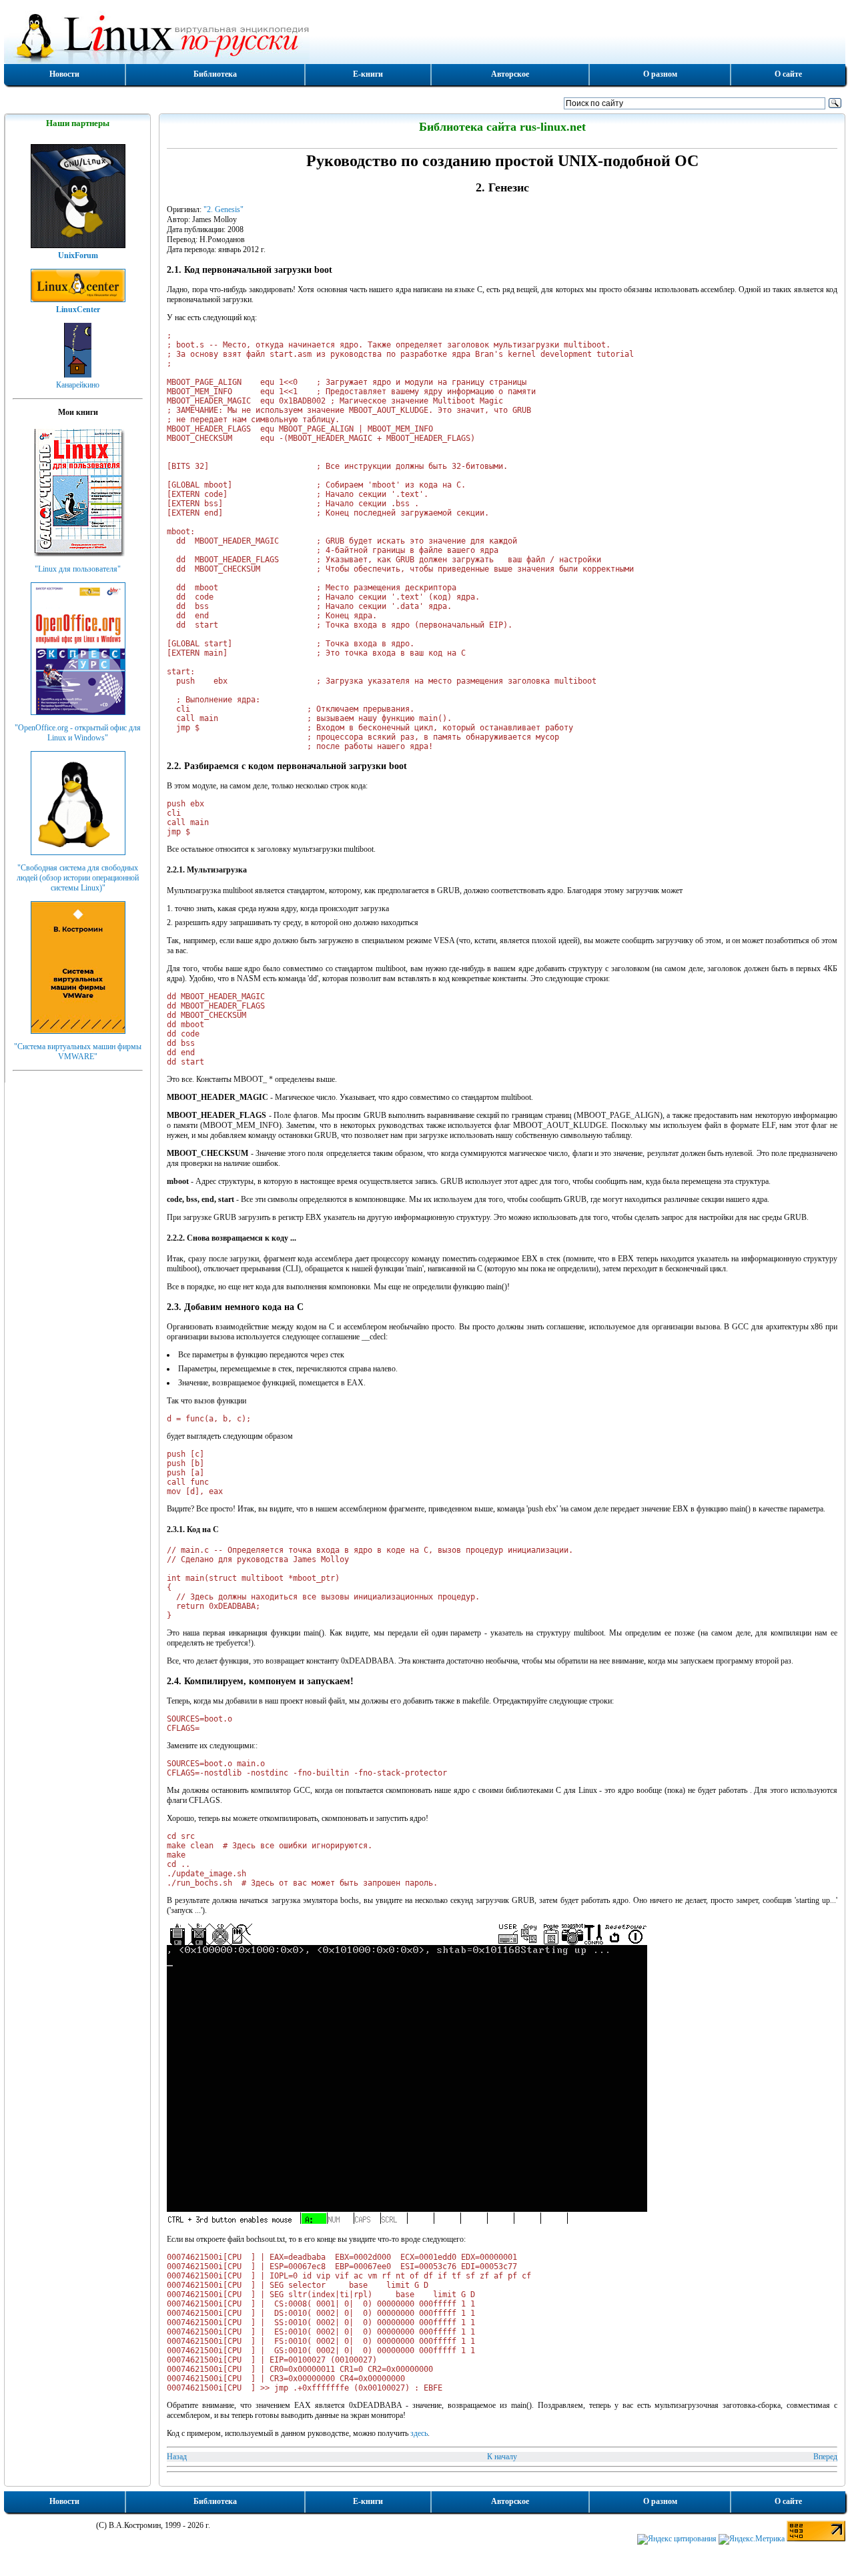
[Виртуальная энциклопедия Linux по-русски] (425, 36)
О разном (660, 74)
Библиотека (215, 74)
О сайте (788, 74)
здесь (419, 2433)
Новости (64, 74)
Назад (177, 2457)
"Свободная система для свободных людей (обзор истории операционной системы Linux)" (78, 878)
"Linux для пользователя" (78, 569)
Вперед (825, 2457)
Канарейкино (78, 385)
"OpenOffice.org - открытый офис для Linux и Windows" (78, 733)
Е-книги (368, 74)
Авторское (510, 74)
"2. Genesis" (224, 209)
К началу (502, 2457)
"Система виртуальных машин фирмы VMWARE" (78, 1052)
